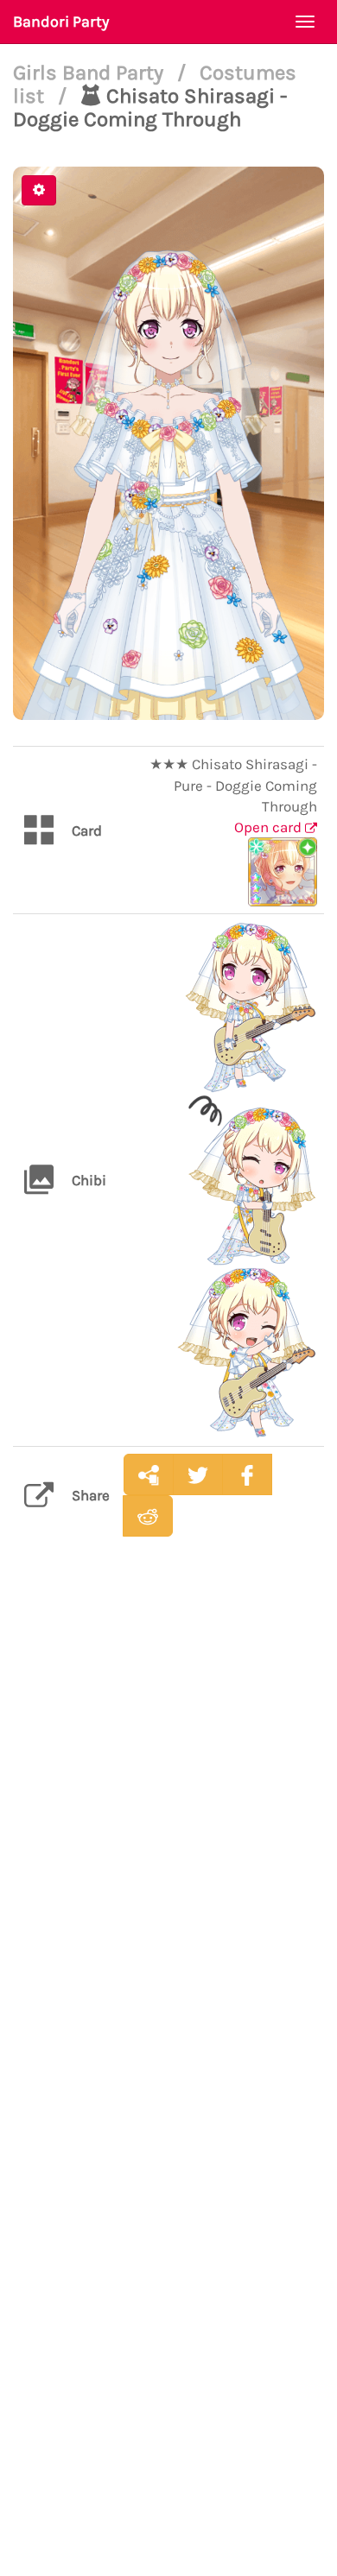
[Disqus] (168, 1822)
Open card (270, 827)
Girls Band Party (91, 73)
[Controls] (39, 190)
